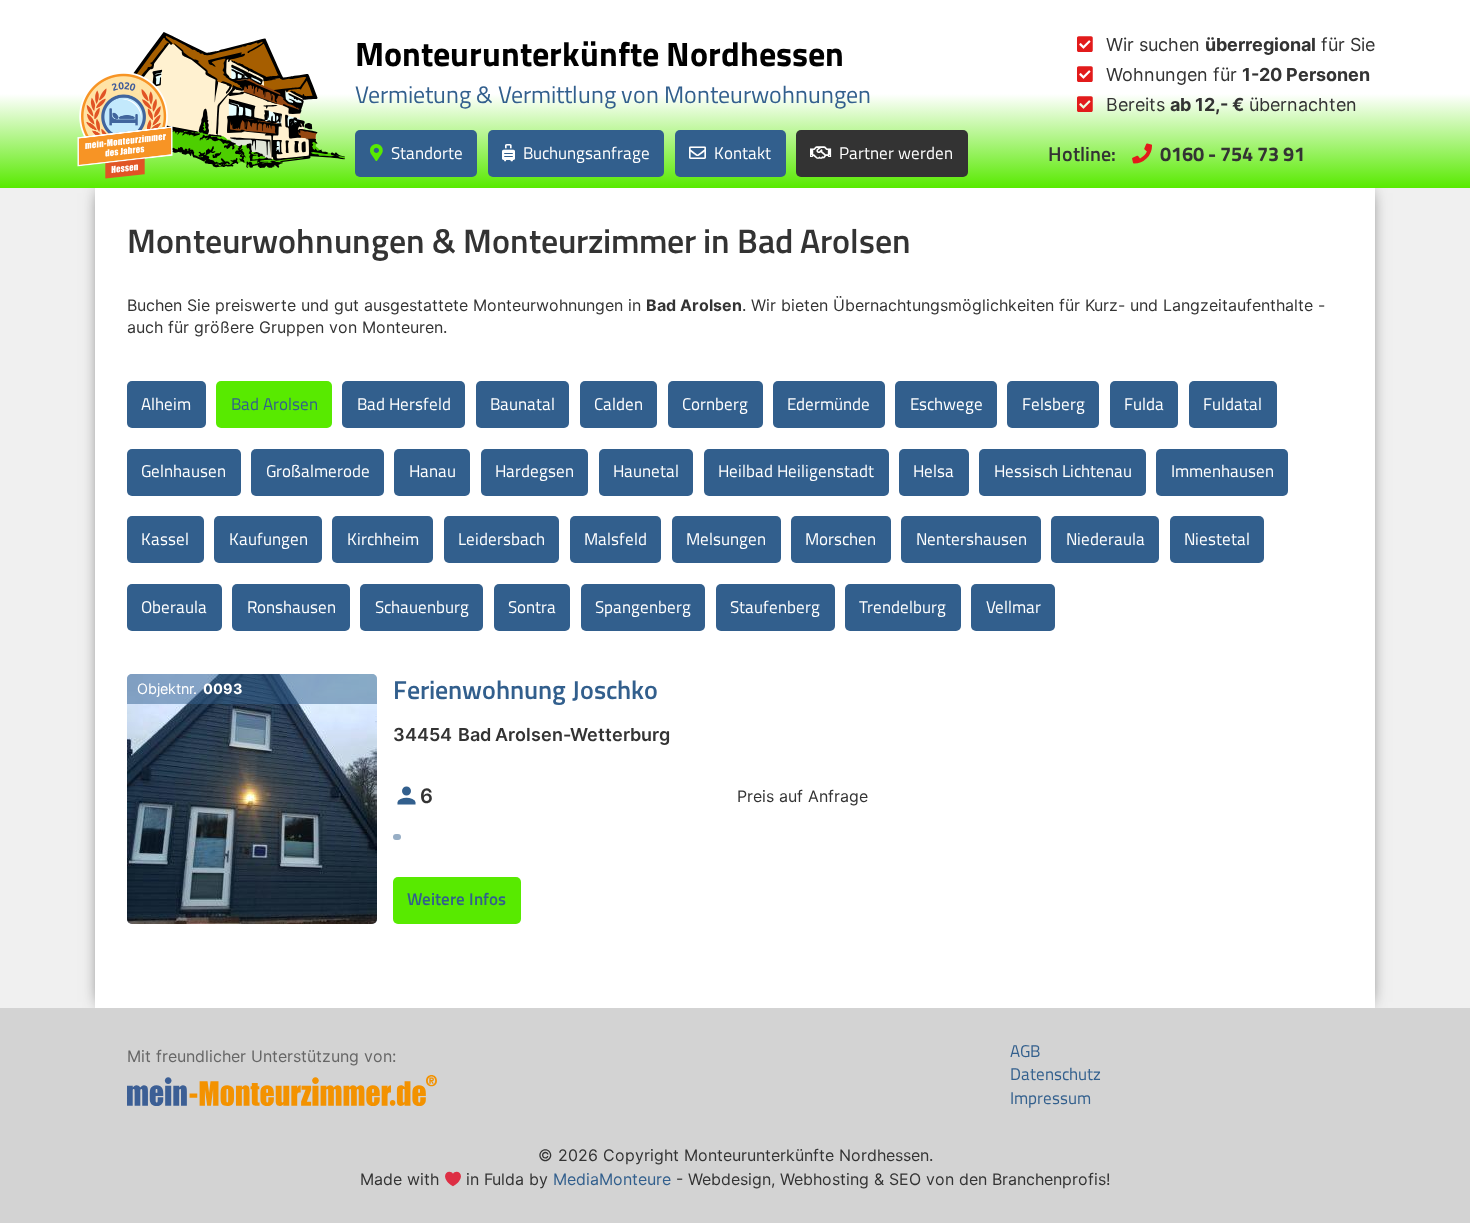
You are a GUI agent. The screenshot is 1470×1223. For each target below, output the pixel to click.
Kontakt (742, 152)
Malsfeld (615, 539)
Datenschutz (1055, 1074)
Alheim (166, 404)
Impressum (1050, 1098)
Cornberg (715, 404)
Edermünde (828, 404)
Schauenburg (422, 607)
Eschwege (946, 404)
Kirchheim (383, 539)
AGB (1025, 1051)
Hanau (432, 471)
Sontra (532, 607)
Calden (618, 404)
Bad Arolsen (274, 404)
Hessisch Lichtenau (1063, 471)
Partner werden (896, 152)
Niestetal (1217, 539)
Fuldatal (1232, 404)
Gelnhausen (183, 471)
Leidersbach (501, 539)
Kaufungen (268, 539)
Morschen (840, 539)
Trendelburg (902, 607)
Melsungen (726, 539)
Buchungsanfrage (586, 152)
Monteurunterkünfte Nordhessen (599, 53)
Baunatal (522, 404)
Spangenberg (643, 607)
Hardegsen (534, 471)
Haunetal (646, 471)
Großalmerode (318, 471)
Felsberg (1053, 404)
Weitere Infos (456, 899)
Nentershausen (971, 539)
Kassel (165, 539)
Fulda (1144, 404)
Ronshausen (291, 607)
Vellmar (1013, 607)
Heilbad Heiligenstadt (796, 471)
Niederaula (1105, 539)
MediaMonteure (612, 1179)
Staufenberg (775, 607)
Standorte (427, 152)
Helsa (933, 471)
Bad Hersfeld (404, 404)
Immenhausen (1222, 471)
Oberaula (174, 607)
